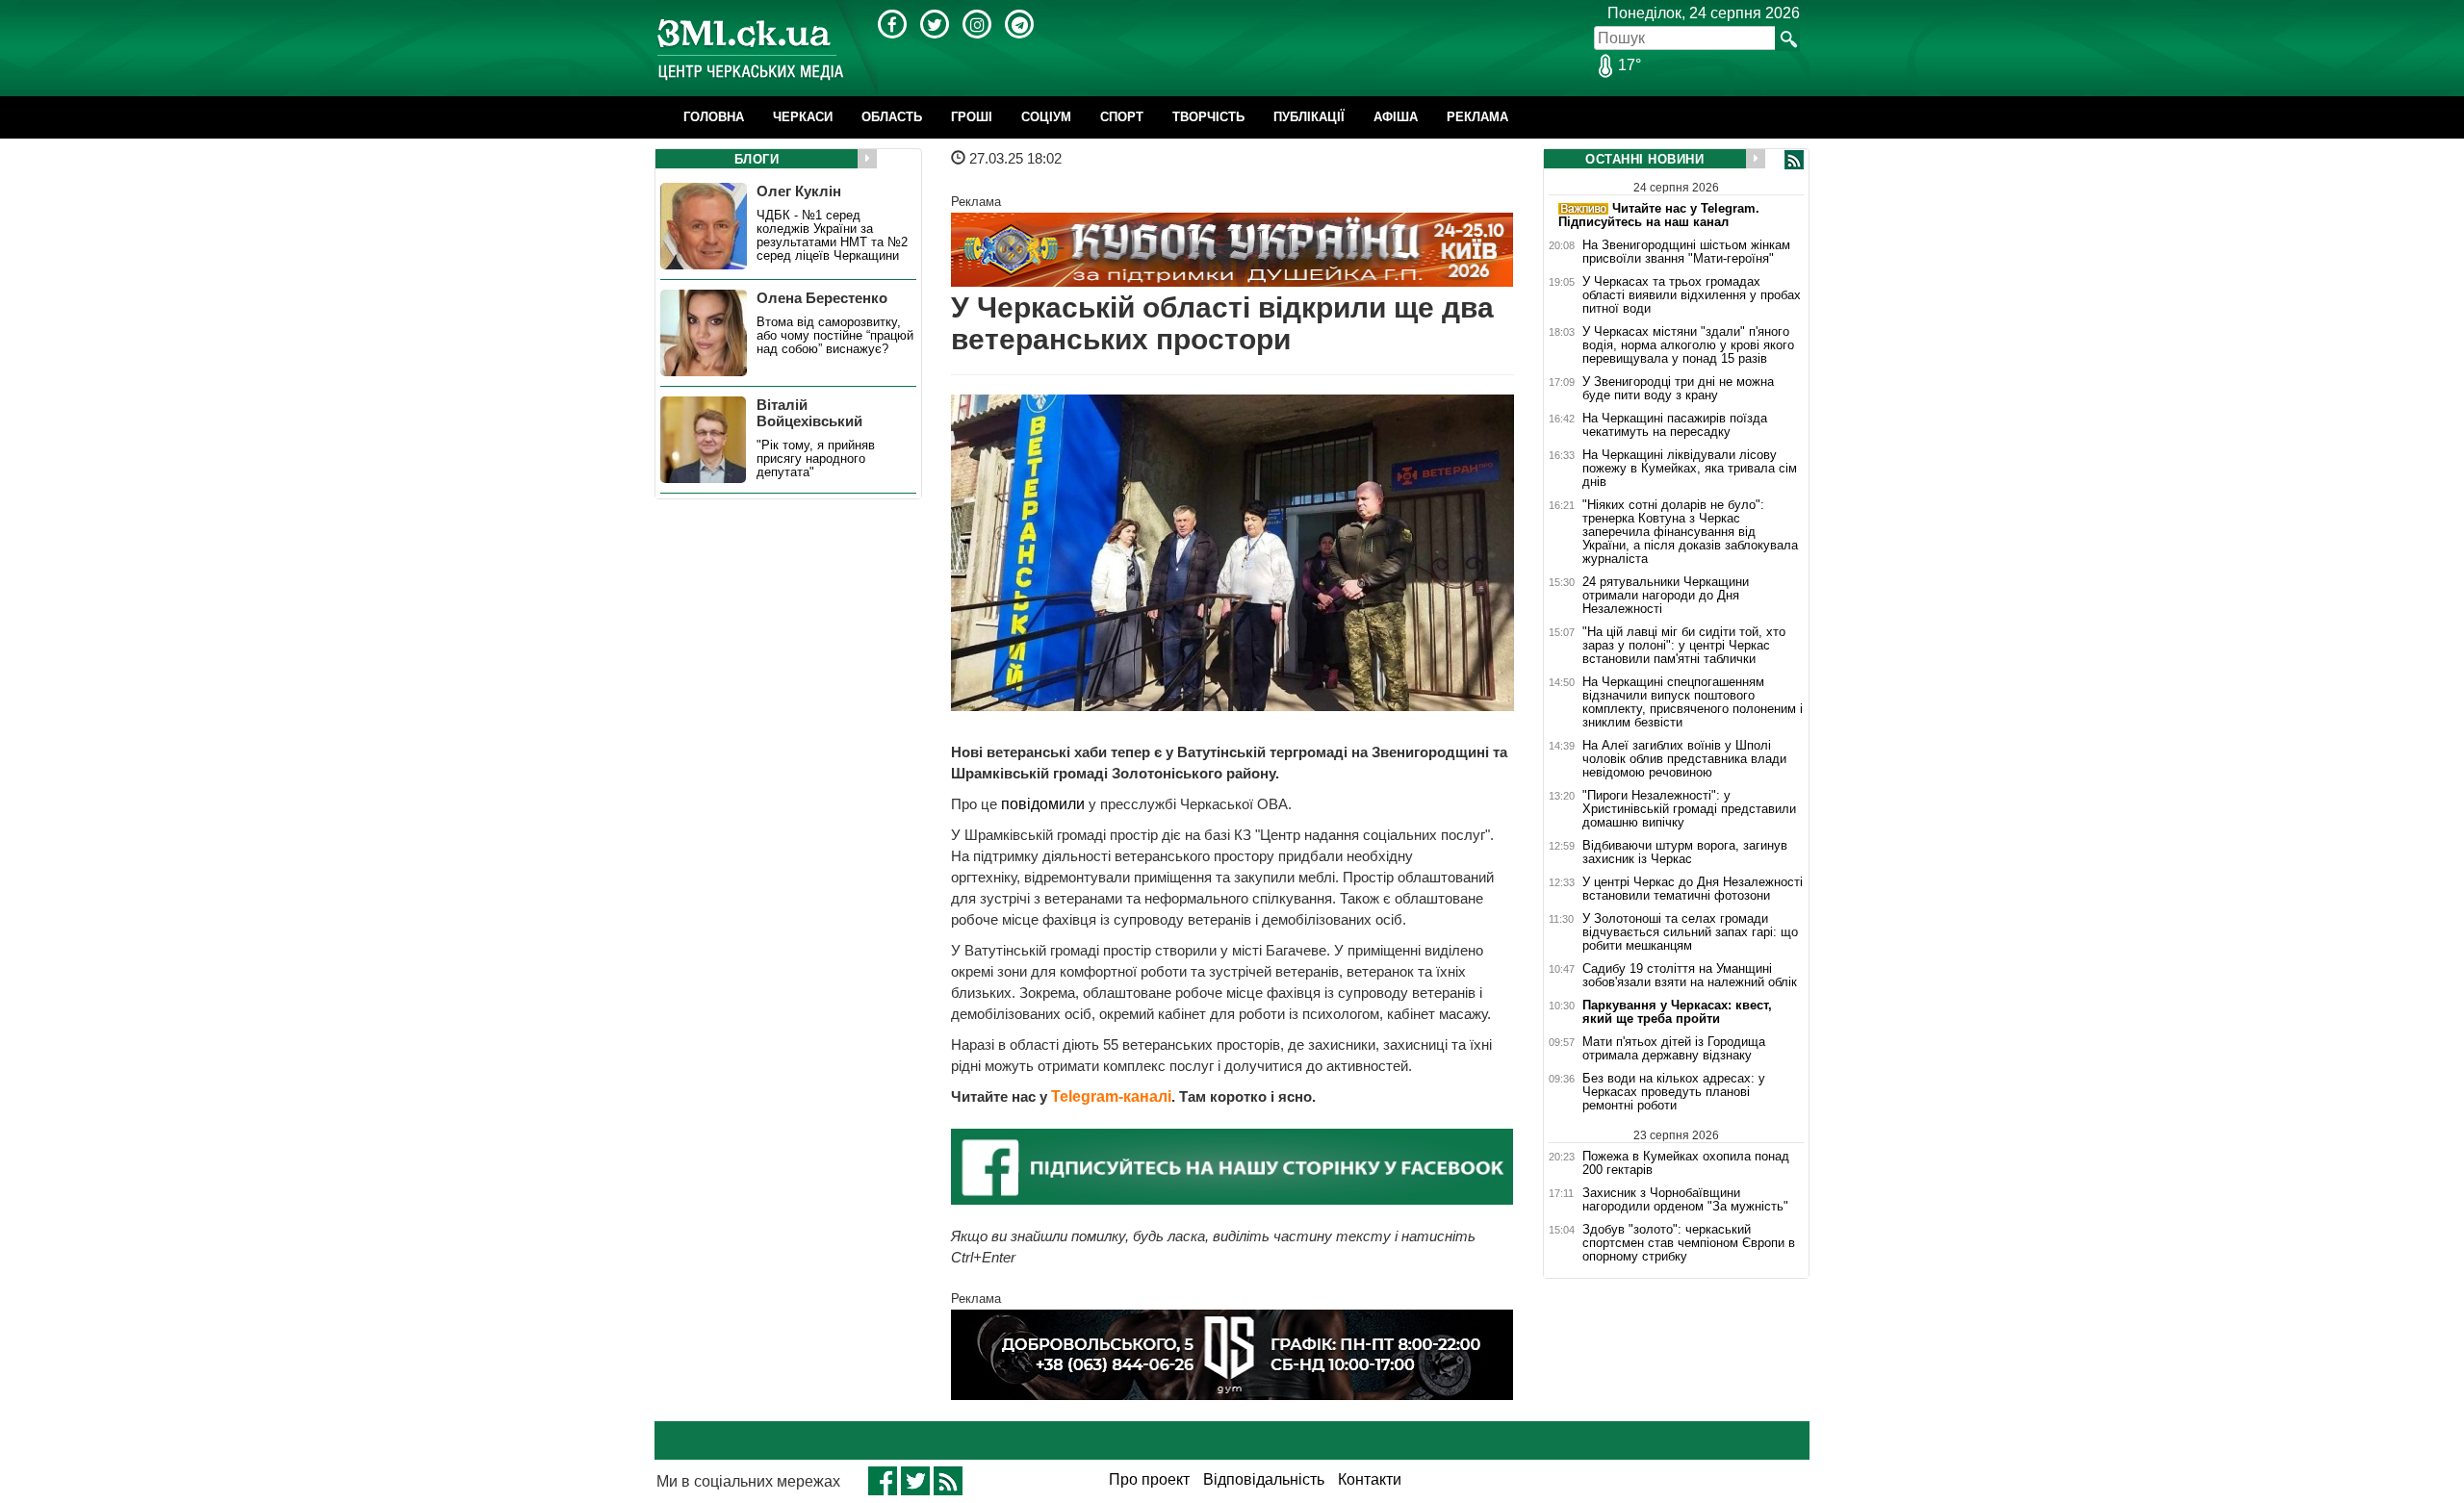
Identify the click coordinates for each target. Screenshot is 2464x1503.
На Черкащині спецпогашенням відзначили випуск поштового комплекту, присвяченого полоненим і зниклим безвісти (1693, 702)
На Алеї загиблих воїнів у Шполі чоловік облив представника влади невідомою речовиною (1684, 759)
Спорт (1122, 117)
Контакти (1370, 1479)
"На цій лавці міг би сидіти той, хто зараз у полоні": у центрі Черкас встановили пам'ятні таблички (1684, 646)
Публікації (1309, 117)
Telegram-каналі (1111, 1096)
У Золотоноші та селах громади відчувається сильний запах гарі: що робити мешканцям (1690, 932)
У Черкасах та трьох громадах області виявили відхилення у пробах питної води (1692, 295)
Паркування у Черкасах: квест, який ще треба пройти (1677, 1012)
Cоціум (1046, 117)
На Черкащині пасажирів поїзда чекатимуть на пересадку (1675, 425)
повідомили (1045, 804)
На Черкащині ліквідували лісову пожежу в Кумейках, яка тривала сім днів (1690, 469)
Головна (714, 117)
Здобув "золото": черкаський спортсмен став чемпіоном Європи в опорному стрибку (1689, 1243)
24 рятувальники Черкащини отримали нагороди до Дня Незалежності (1666, 596)
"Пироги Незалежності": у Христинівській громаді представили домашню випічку (1689, 809)
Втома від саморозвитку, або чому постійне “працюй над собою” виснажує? (835, 336)
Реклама (1477, 117)
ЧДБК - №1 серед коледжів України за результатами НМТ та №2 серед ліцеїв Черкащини (832, 236)
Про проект (1149, 1479)
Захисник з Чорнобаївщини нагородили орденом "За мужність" (1685, 1200)
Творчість (1208, 117)
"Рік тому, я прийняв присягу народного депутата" (816, 459)
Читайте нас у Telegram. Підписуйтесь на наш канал (1659, 215)
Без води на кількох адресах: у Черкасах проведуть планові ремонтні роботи (1674, 1092)
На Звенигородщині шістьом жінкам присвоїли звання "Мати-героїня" (1686, 252)
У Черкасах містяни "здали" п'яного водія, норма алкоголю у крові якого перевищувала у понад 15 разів (1688, 345)
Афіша (1396, 117)
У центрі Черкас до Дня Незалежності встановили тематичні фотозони (1693, 889)
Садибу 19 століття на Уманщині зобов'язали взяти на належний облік (1690, 976)
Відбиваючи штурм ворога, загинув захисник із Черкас (1685, 853)
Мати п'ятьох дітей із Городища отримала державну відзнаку (1674, 1049)
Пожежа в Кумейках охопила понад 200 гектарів (1686, 1163)
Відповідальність (1264, 1479)
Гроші (972, 117)
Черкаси (803, 117)
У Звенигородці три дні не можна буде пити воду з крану (1678, 389)
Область (892, 117)
